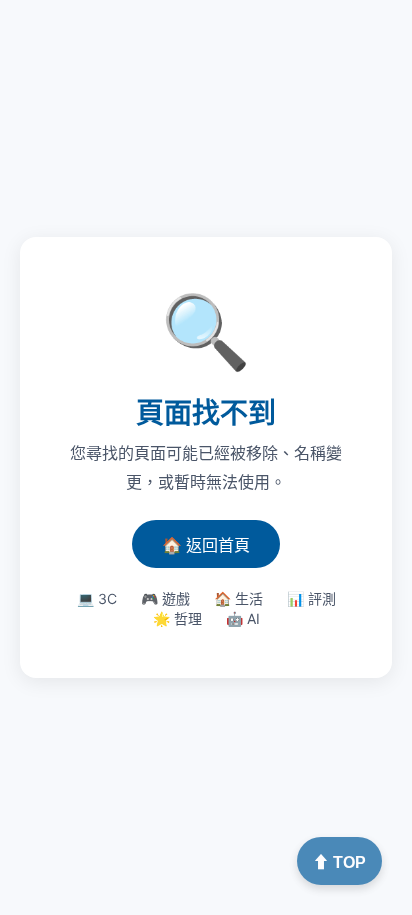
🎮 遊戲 (165, 598)
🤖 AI (243, 618)
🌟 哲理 (177, 618)
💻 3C (97, 598)
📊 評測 (311, 598)
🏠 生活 (238, 598)
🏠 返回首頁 (206, 545)
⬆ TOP (339, 862)
